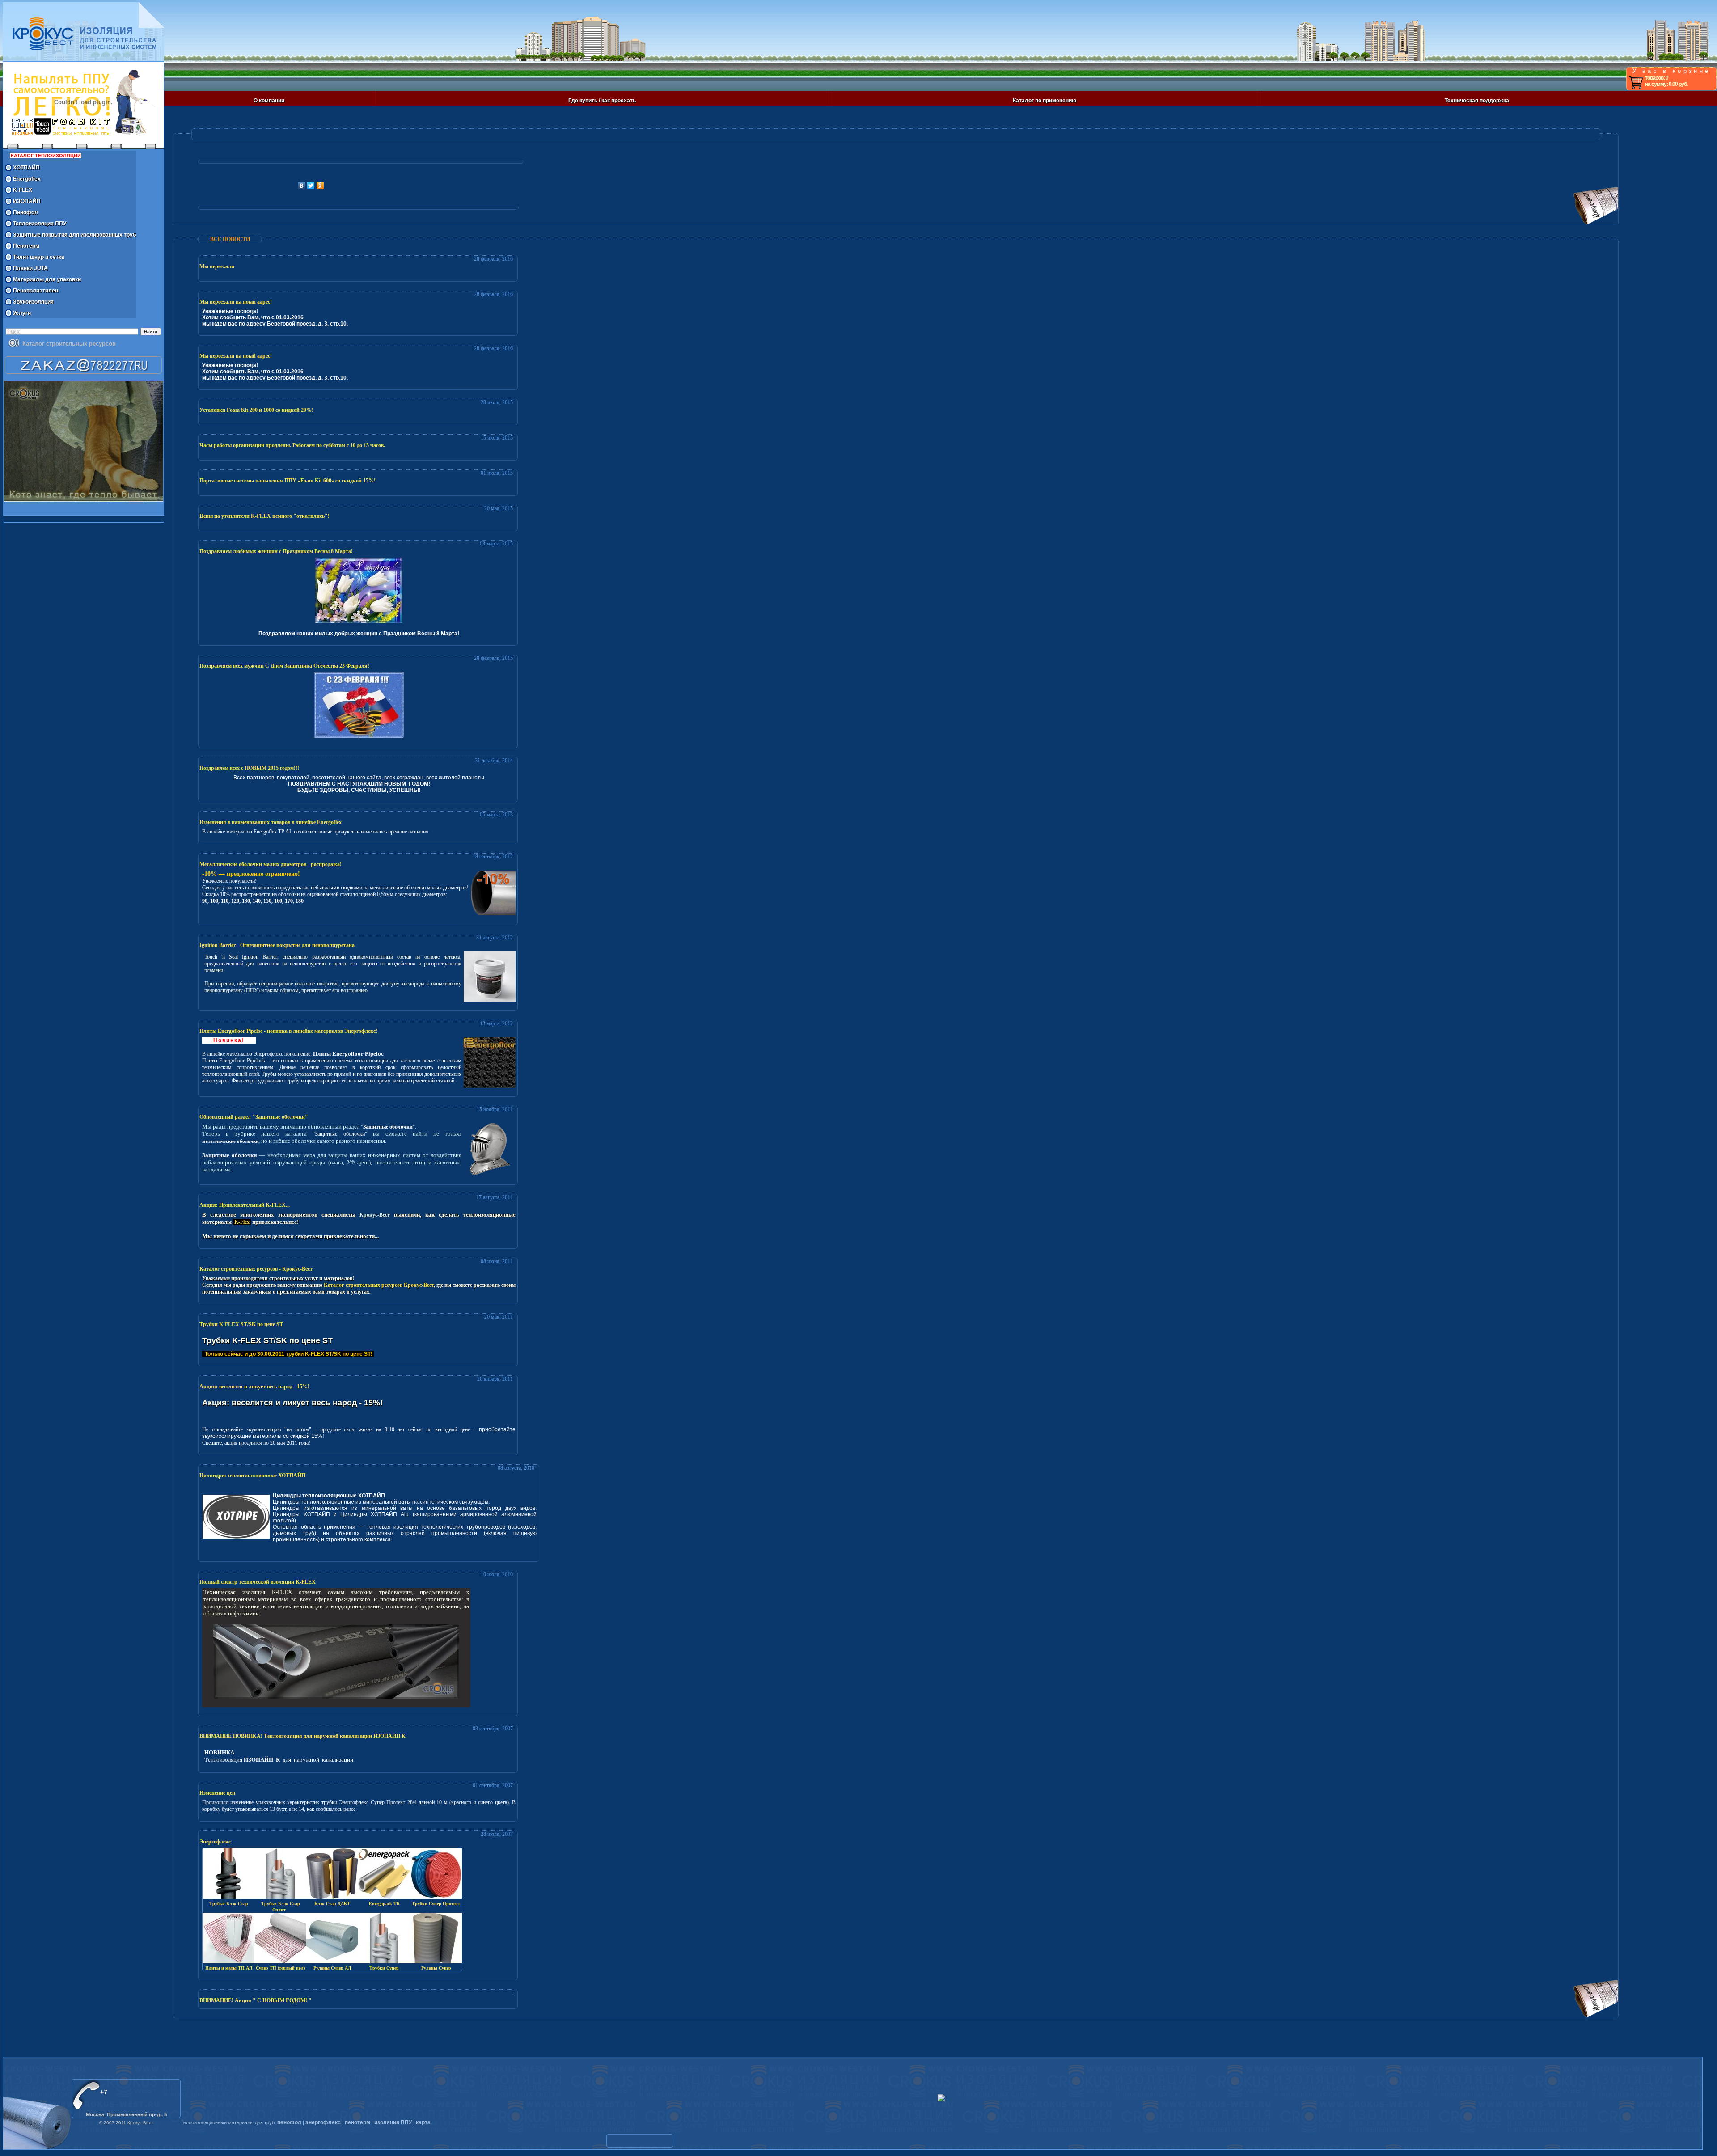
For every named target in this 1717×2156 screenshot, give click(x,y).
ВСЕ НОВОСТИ (230, 239)
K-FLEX (23, 190)
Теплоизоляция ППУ (40, 224)
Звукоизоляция (33, 302)
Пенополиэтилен (36, 291)
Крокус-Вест (375, 1215)
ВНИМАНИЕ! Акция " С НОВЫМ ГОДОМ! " (256, 2000)
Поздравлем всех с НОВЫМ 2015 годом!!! (249, 768)
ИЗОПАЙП (27, 201)
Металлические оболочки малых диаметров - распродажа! (271, 864)
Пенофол (25, 212)
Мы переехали (217, 266)
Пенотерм (26, 246)
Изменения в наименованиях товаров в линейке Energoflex (271, 822)
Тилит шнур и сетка (39, 257)
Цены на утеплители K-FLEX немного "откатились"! (264, 516)
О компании (269, 101)
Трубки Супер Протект (436, 1904)
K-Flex (242, 1222)
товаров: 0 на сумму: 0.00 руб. (1666, 81)
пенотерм (357, 2122)
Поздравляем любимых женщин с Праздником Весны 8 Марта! (276, 551)
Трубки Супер (384, 1968)
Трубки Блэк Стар (229, 1904)
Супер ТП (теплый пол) (280, 1968)
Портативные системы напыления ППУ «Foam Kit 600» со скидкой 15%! (288, 481)
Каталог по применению (1045, 101)
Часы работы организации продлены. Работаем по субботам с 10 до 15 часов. (292, 445)
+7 (104, 2092)
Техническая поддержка (1477, 101)
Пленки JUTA (30, 268)
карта (423, 2122)
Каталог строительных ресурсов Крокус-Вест (379, 1285)
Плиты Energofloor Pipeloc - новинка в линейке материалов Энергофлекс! (288, 1031)
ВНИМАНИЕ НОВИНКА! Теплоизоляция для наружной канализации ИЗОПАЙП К (302, 1736)
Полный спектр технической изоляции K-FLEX (258, 1582)
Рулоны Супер (436, 1968)
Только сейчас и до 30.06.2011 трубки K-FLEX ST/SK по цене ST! (288, 1354)
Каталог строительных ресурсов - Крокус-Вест (256, 1269)
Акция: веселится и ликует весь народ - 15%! (254, 1387)
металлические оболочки (230, 1141)
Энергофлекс (215, 1842)
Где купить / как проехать (602, 101)
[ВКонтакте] (302, 186)
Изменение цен (217, 1793)
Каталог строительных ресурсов (69, 344)
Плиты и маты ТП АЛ (229, 1968)
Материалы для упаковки (47, 279)
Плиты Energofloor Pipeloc (348, 1054)
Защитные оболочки (388, 1127)
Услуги (22, 313)
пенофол (289, 2122)
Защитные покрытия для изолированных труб (74, 235)
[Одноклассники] (320, 186)
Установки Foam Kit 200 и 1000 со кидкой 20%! (256, 410)
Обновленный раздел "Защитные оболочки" (254, 1117)
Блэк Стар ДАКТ (332, 1904)
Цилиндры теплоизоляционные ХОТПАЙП (252, 1475)
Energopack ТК (384, 1904)
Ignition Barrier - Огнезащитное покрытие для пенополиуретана (277, 945)
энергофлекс (323, 2122)
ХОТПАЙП (26, 168)
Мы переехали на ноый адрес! (236, 302)
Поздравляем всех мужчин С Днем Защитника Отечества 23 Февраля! (284, 666)
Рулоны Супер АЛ (332, 1968)
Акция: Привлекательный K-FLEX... (245, 1205)
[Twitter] (311, 186)
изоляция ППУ (393, 2122)
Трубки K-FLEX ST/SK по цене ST (241, 1324)
